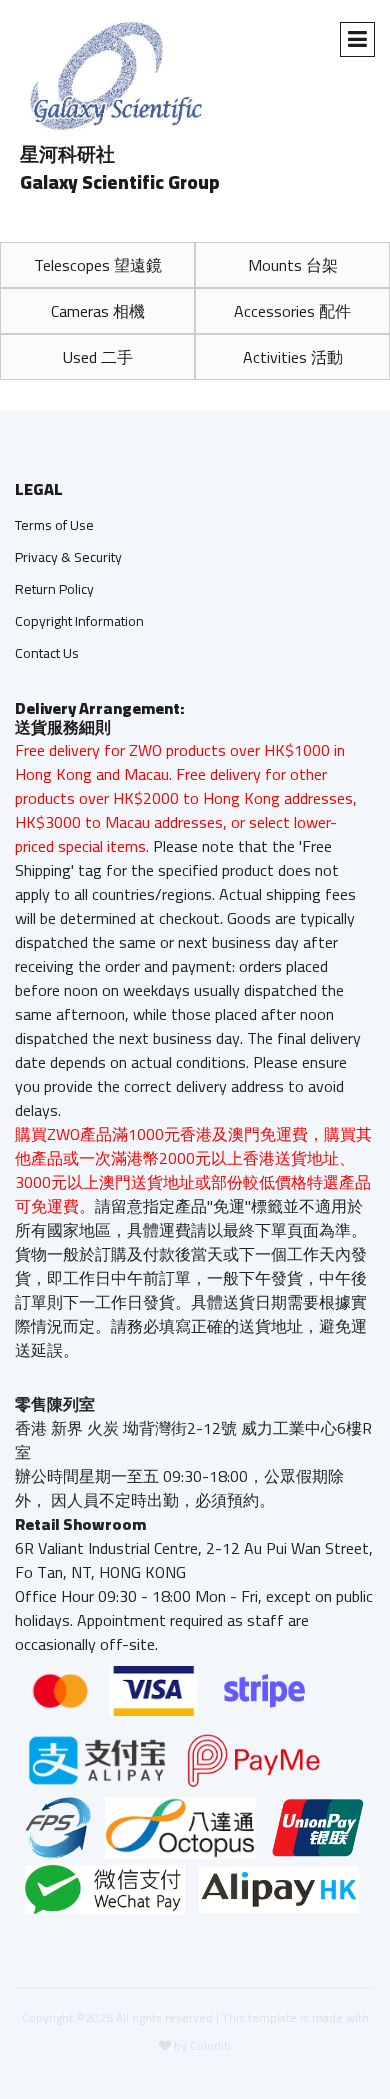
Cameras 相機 (98, 311)
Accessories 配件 (292, 311)
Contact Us (47, 653)
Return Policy (54, 589)
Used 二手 (98, 357)
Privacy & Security (68, 557)
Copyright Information (79, 621)
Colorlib (210, 2045)
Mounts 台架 (293, 265)
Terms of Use (54, 525)
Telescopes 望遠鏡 (98, 265)
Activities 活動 (293, 357)
